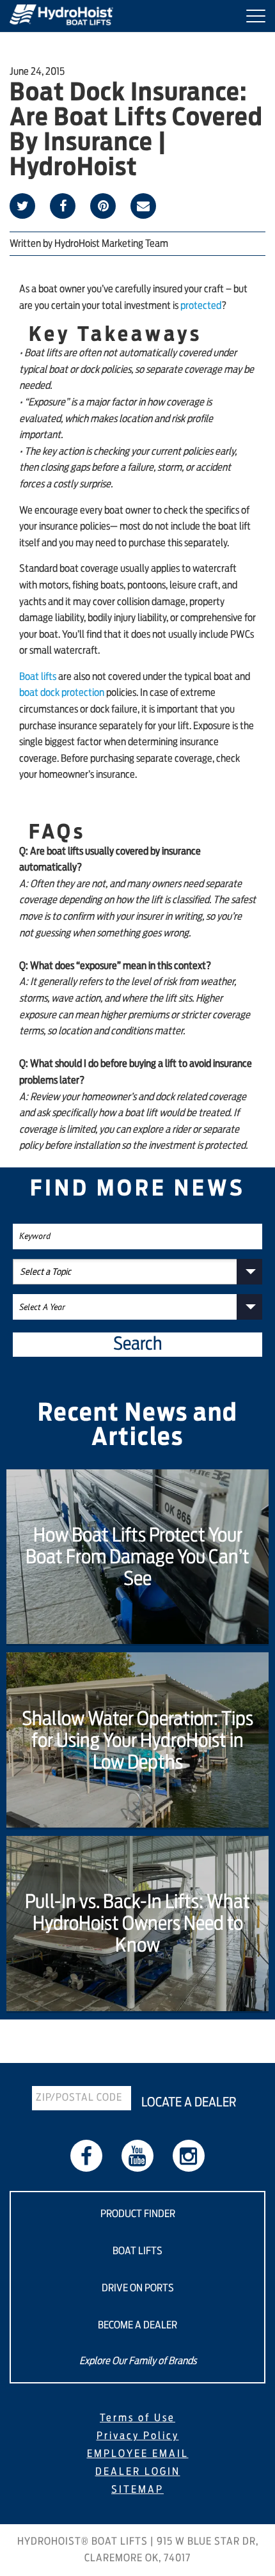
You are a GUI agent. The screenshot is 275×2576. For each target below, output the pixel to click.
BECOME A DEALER (137, 2325)
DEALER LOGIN (138, 2472)
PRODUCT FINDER (138, 2214)
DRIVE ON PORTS (138, 2288)
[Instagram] (189, 2156)
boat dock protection (62, 693)
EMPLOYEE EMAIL (138, 2454)
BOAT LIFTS (137, 2251)
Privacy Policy (138, 2436)
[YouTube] (137, 2156)
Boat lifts (38, 677)
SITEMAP (137, 2490)
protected (201, 306)
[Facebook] (86, 2156)
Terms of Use (137, 2418)
